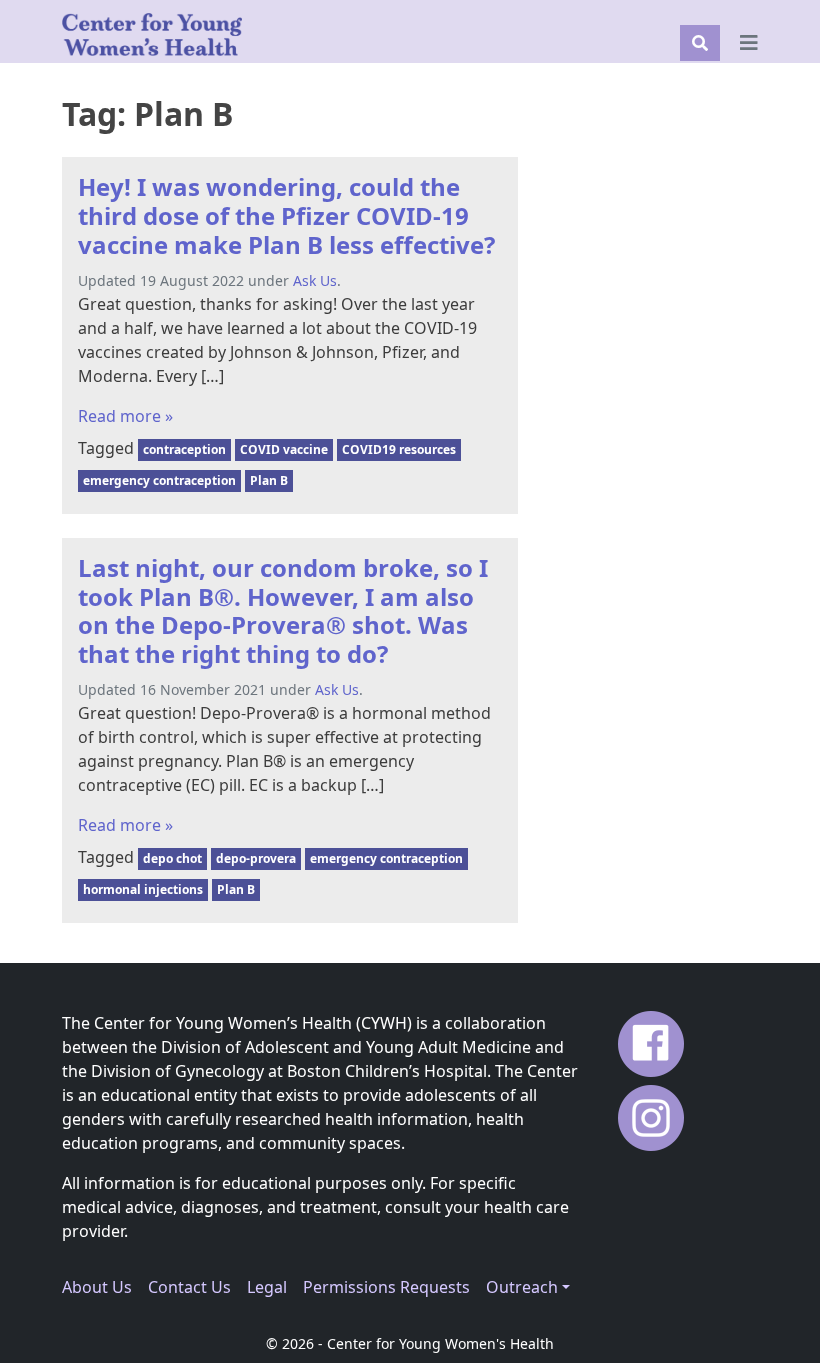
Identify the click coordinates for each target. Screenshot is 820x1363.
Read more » (125, 416)
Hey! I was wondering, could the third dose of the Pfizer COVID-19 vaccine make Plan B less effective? (286, 215)
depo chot (172, 858)
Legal (267, 1287)
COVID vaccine (284, 449)
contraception (184, 449)
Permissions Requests (386, 1287)
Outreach (522, 1287)
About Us (97, 1287)
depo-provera (256, 858)
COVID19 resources (399, 449)
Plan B (269, 480)
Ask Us (315, 280)
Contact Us (189, 1287)
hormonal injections (143, 889)
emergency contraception (159, 480)
